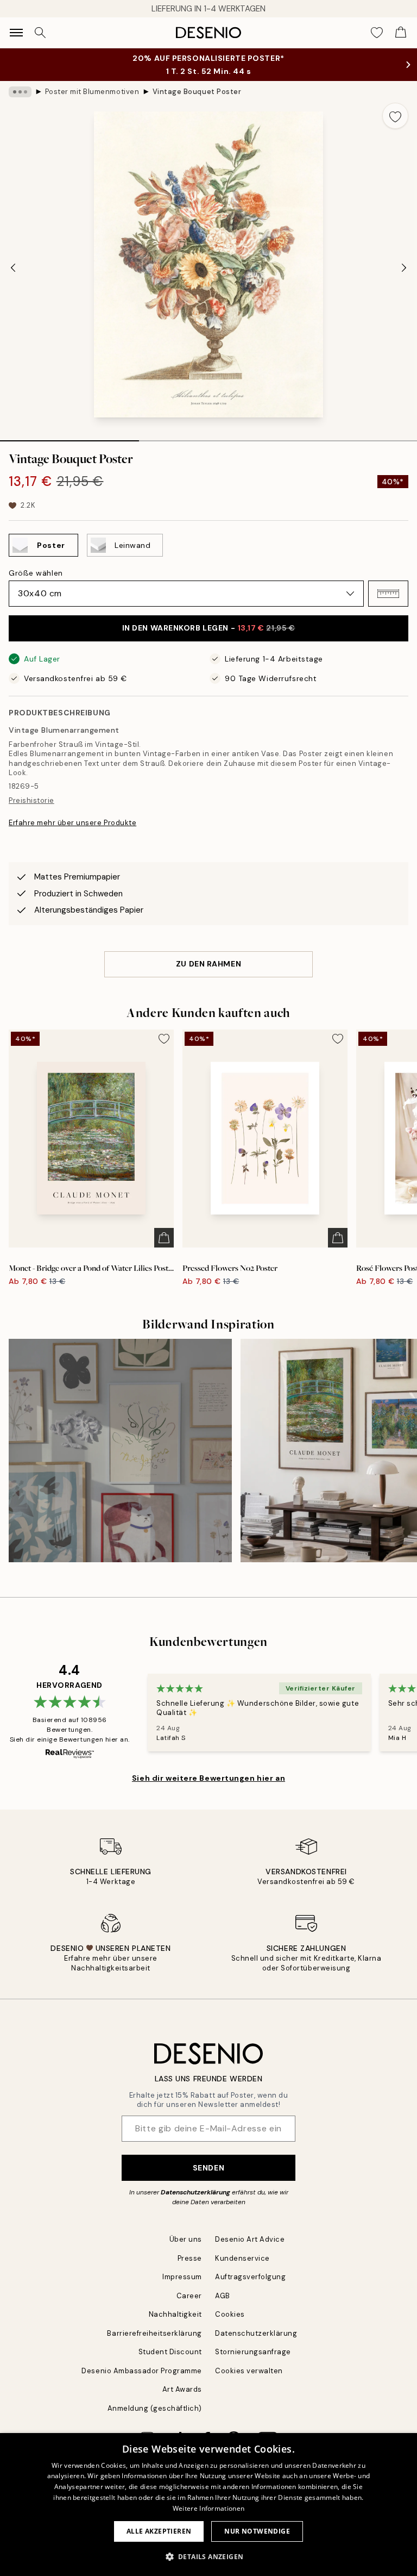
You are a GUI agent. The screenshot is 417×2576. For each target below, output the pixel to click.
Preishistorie (31, 800)
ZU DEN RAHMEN (208, 964)
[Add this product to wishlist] (395, 116)
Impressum (182, 2277)
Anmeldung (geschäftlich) (155, 2408)
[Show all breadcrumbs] (20, 92)
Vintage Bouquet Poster (197, 92)
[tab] (69, 437)
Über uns (186, 2239)
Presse (190, 2258)
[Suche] (40, 33)
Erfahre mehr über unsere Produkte (72, 823)
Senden (208, 2168)
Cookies (230, 2314)
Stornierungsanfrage (253, 2352)
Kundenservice (242, 2258)
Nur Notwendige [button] (257, 2531)
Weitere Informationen (208, 2508)
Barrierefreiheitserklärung (154, 2333)
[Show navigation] (16, 33)
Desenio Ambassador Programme (142, 2371)
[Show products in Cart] (401, 33)
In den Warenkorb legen (209, 628)
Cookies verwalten (249, 2371)
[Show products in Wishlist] (377, 33)
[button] (388, 594)
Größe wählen (36, 573)
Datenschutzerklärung (195, 2192)
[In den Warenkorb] (164, 1238)
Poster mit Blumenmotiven (92, 92)
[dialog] (208, 2505)
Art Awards (182, 2389)
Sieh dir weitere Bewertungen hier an (208, 1778)
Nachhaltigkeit (175, 2314)
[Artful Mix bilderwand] (120, 1451)
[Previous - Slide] (13, 267)
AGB (223, 2296)
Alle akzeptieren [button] (159, 2531)
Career (189, 2296)
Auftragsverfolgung (250, 2277)
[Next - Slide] (404, 267)
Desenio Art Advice (250, 2239)
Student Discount (170, 2352)
